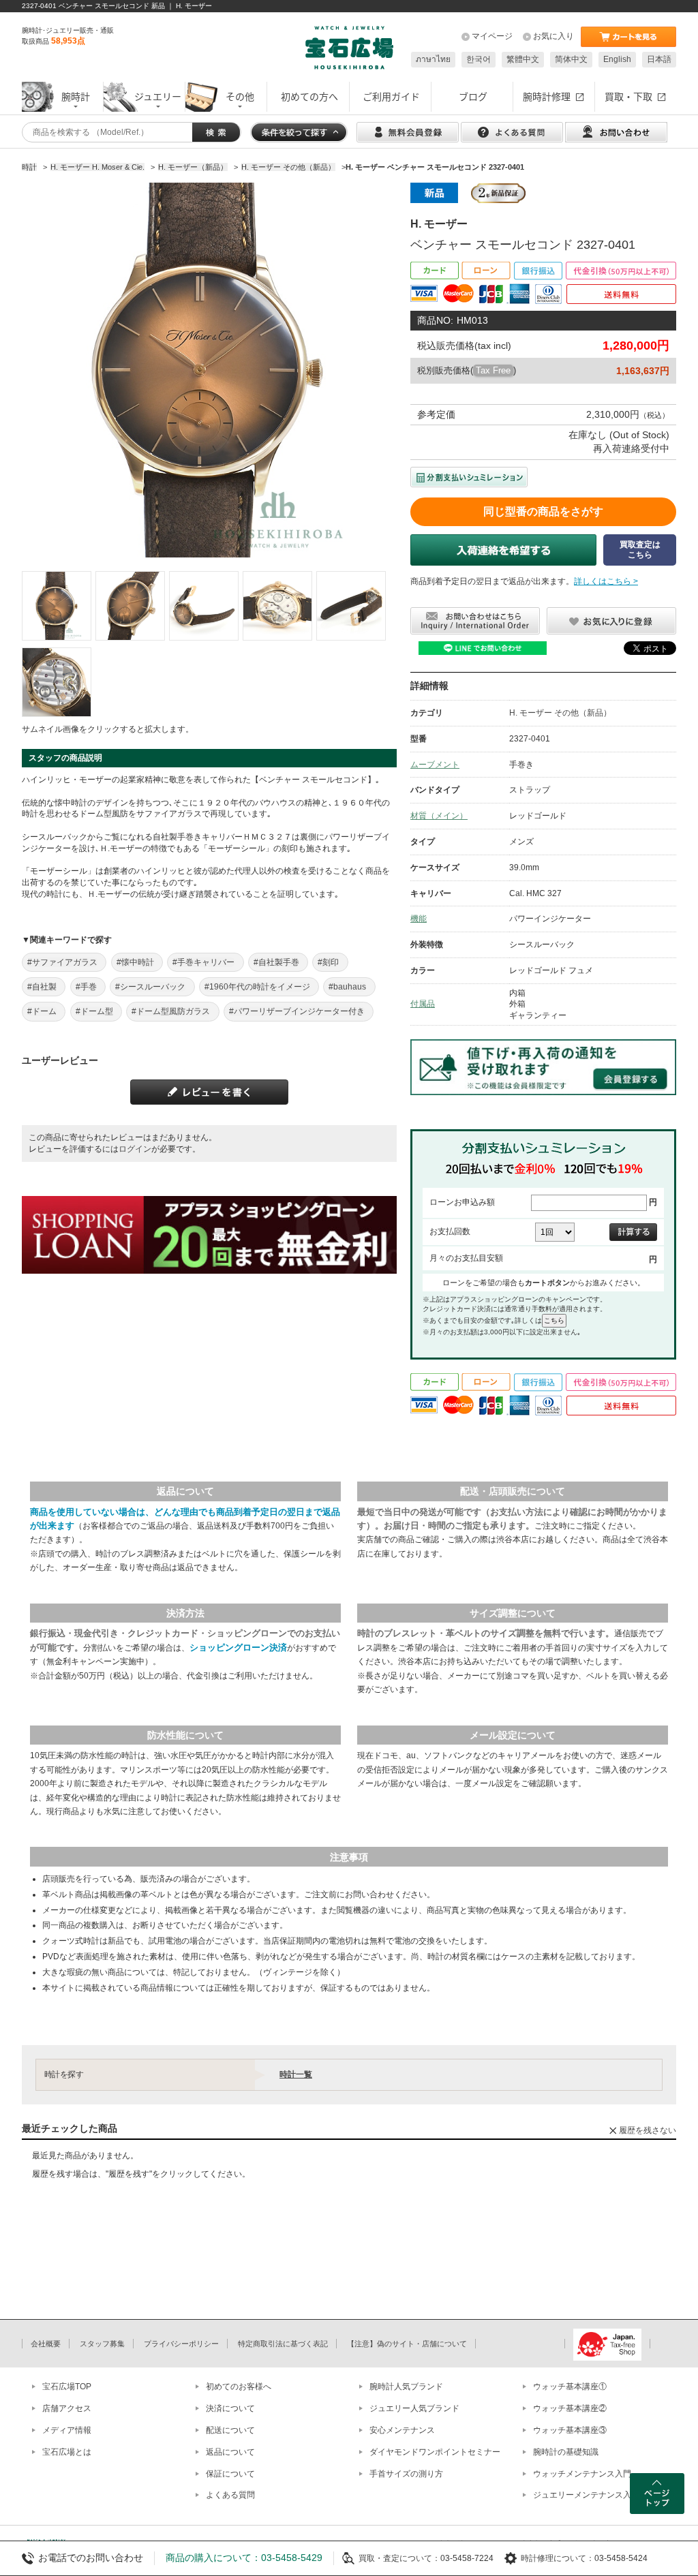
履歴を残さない (648, 2130)
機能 (419, 919)
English (617, 59)
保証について (230, 2474)
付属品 (423, 1004)
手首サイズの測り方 (406, 2474)
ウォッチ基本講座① (570, 2387)
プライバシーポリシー (181, 2344)
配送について (230, 2430)
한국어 (479, 59)
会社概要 (46, 2344)
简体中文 (571, 59)
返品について (230, 2452)
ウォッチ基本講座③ (570, 2430)
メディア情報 (67, 2430)
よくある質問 (230, 2495)
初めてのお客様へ (239, 2387)
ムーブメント (435, 765)
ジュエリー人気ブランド (414, 2408)
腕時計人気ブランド (406, 2387)
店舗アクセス (67, 2408)
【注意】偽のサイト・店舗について (407, 2344)
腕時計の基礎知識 (566, 2452)
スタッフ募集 (102, 2344)
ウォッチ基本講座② (570, 2408)
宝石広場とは (67, 2452)
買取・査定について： (399, 2558)
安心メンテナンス (402, 2430)
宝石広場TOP (67, 2387)
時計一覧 (296, 2074)
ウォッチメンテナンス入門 (582, 2474)
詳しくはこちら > (606, 581)
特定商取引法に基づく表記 (283, 2344)
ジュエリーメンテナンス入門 (586, 2495)
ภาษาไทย (433, 59)
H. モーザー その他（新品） (560, 713)
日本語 (659, 59)
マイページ (492, 36)
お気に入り (553, 36)
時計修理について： (558, 2558)
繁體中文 (523, 59)
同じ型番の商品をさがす (543, 511)
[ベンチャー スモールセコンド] (57, 606)
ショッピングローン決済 (238, 1647)
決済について (230, 2408)
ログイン (135, 1149)
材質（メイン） (439, 816)
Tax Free (493, 370)
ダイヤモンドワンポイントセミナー (435, 2452)
